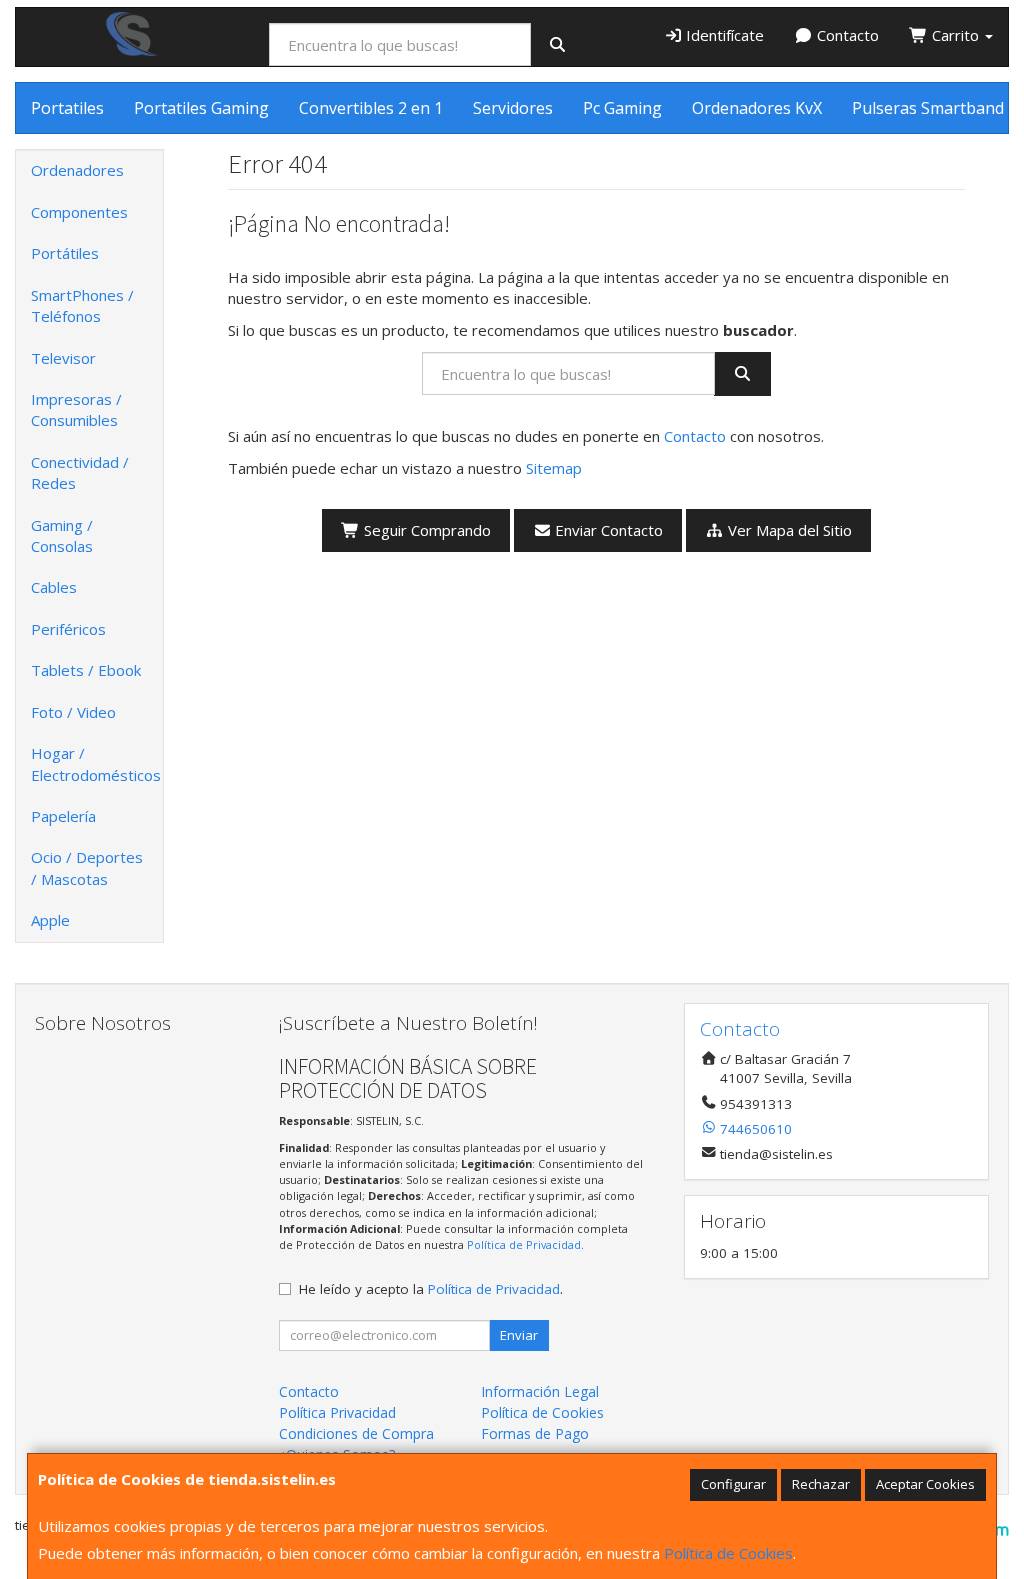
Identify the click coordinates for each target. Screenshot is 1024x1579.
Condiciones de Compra (356, 1433)
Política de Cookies (728, 1553)
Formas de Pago (535, 1433)
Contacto (846, 35)
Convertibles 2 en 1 (371, 108)
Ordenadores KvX (757, 108)
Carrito (955, 35)
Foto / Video (73, 712)
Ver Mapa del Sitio (788, 530)
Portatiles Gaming (201, 108)
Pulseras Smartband (928, 108)
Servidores (513, 108)
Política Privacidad (337, 1412)
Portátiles (65, 253)
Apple (50, 920)
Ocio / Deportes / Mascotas (87, 867)
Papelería (63, 816)
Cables (54, 587)
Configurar (733, 1484)
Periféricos (68, 629)
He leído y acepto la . (431, 1289)
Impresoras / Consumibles (76, 409)
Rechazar (821, 1484)
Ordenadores (77, 170)
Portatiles (67, 108)
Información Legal (540, 1391)
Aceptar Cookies (925, 1484)
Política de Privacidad (524, 1244)
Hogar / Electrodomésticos (96, 763)
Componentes (79, 212)
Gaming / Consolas (62, 535)
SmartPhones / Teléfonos (82, 305)
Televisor (63, 358)
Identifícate (723, 35)
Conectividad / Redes (80, 472)
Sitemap (554, 468)
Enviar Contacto (607, 530)
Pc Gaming (622, 108)
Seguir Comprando (425, 530)
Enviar (519, 1335)
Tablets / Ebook (86, 670)
